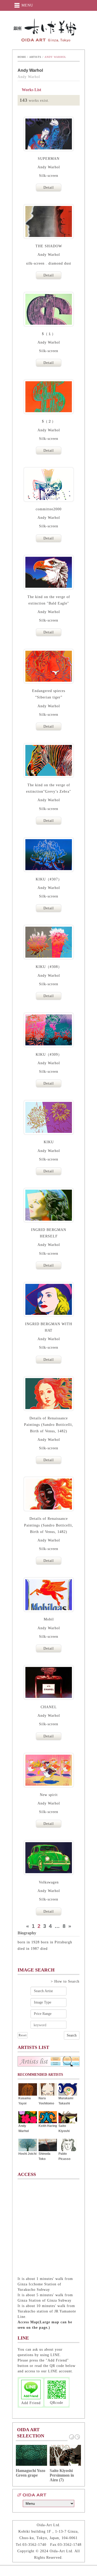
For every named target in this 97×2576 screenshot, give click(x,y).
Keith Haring (48, 2126)
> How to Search (65, 1981)
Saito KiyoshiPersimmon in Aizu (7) (62, 2475)
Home (22, 57)
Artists (35, 57)
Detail (49, 188)
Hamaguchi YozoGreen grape (31, 2473)
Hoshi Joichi (27, 2154)
